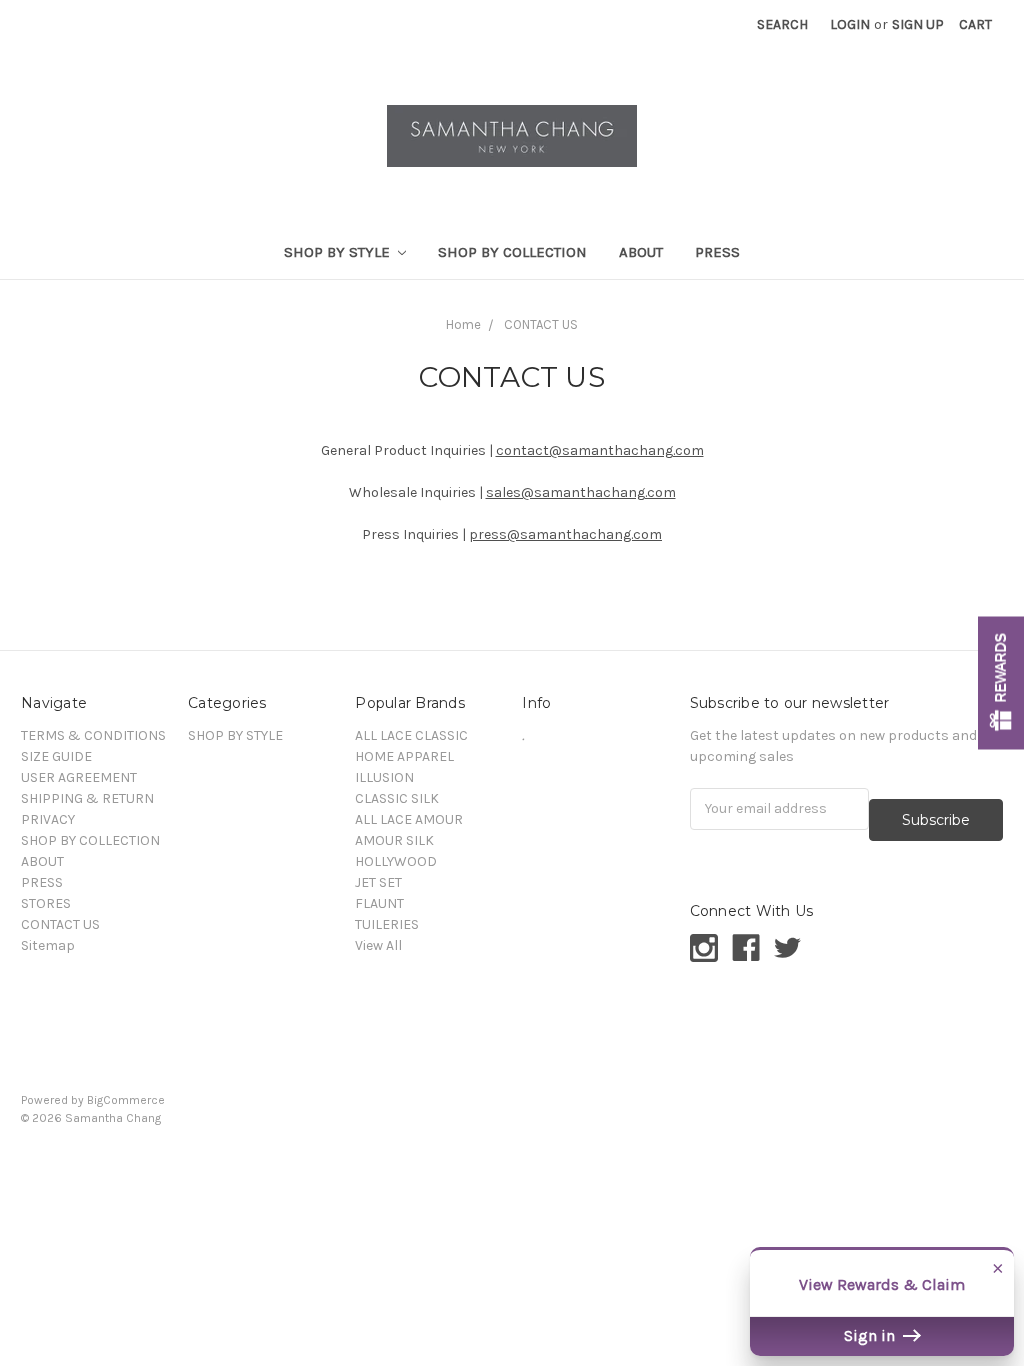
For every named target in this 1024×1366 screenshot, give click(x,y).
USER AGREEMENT (79, 777)
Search (782, 24)
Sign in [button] (871, 1336)
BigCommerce (126, 1100)
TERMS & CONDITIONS (93, 735)
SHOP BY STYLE (339, 252)
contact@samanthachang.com (600, 450)
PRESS (717, 252)
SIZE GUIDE (56, 756)
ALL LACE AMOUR (409, 819)
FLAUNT (379, 903)
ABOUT (641, 252)
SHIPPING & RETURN (87, 798)
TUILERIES (387, 924)
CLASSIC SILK (397, 798)
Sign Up (918, 24)
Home (463, 324)
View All (378, 945)
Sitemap (48, 945)
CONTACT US (541, 324)
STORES (46, 903)
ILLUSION (384, 777)
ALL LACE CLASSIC (411, 735)
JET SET (378, 882)
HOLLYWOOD (396, 861)
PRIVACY (48, 819)
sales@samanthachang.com (581, 492)
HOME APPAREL (404, 756)
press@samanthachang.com (565, 534)
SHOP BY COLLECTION (512, 252)
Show (1001, 683)
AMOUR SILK (394, 840)
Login (850, 24)
